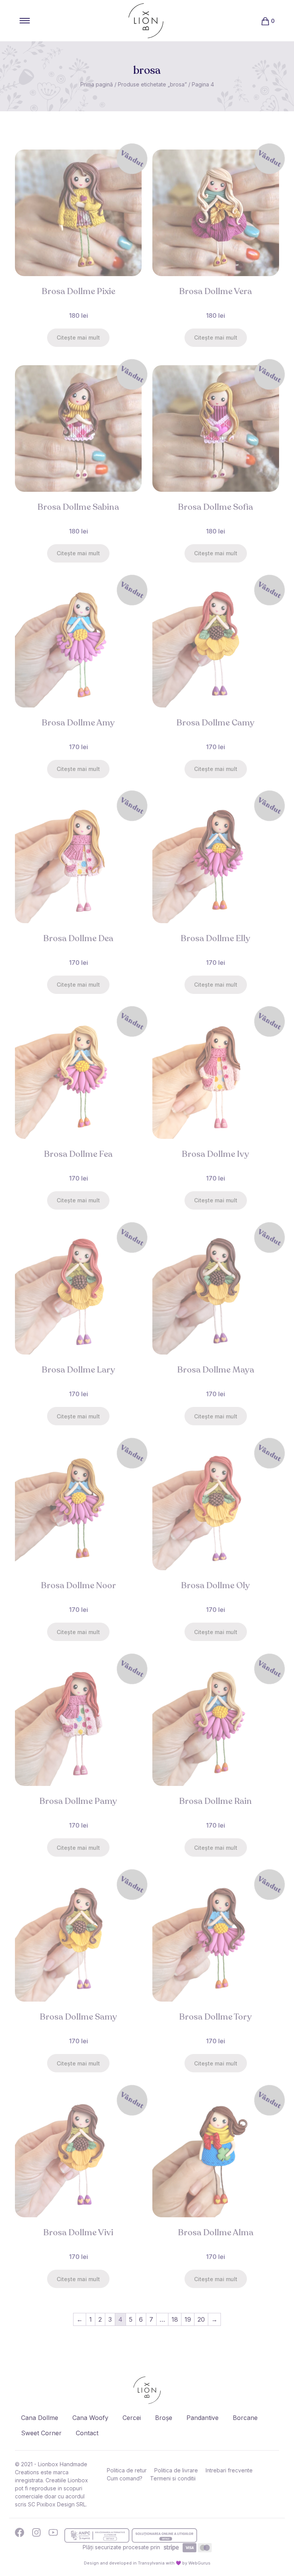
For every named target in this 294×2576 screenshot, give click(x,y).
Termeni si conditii (173, 2478)
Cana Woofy (90, 2418)
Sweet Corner (41, 2433)
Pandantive (203, 2418)
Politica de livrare (176, 2470)
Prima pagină (97, 84)
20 (201, 2319)
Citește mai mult (78, 337)
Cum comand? (125, 2478)
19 (188, 2319)
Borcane (245, 2418)
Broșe (164, 2418)
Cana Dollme (40, 2418)
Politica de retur (127, 2470)
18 (175, 2319)
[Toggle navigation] (25, 21)
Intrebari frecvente (229, 2470)
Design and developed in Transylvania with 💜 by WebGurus (147, 2563)
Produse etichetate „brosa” (152, 84)
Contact (87, 2433)
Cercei (132, 2418)
